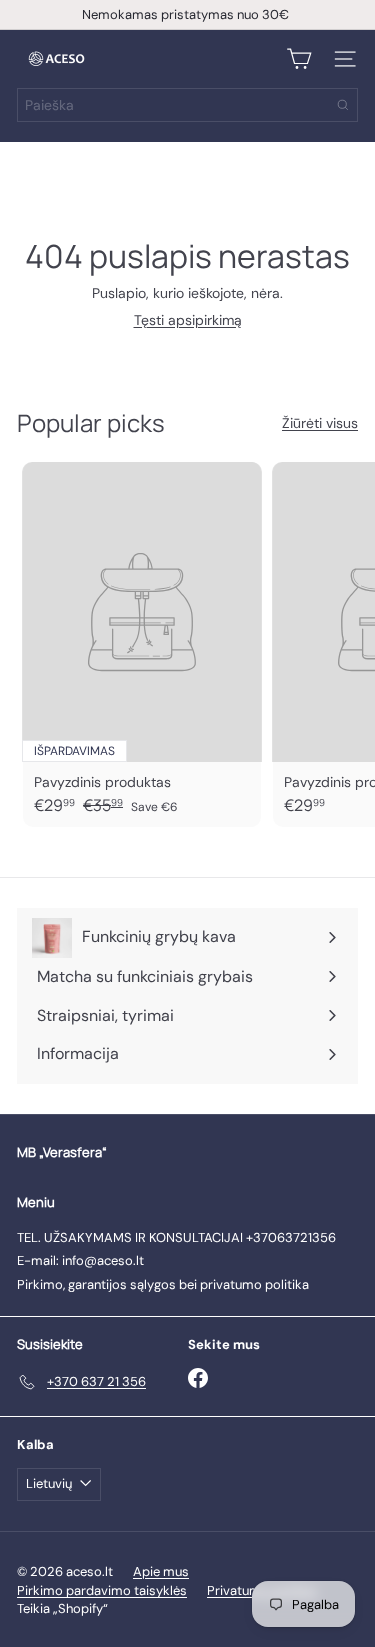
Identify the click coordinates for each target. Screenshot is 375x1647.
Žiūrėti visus (320, 423)
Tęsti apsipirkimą (188, 320)
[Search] (343, 105)
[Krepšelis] (299, 59)
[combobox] (187, 105)
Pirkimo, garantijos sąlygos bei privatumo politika (163, 1284)
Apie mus (161, 1571)
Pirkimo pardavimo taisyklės (102, 1590)
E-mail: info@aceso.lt (80, 1260)
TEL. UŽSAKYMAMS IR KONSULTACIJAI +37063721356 (176, 1237)
